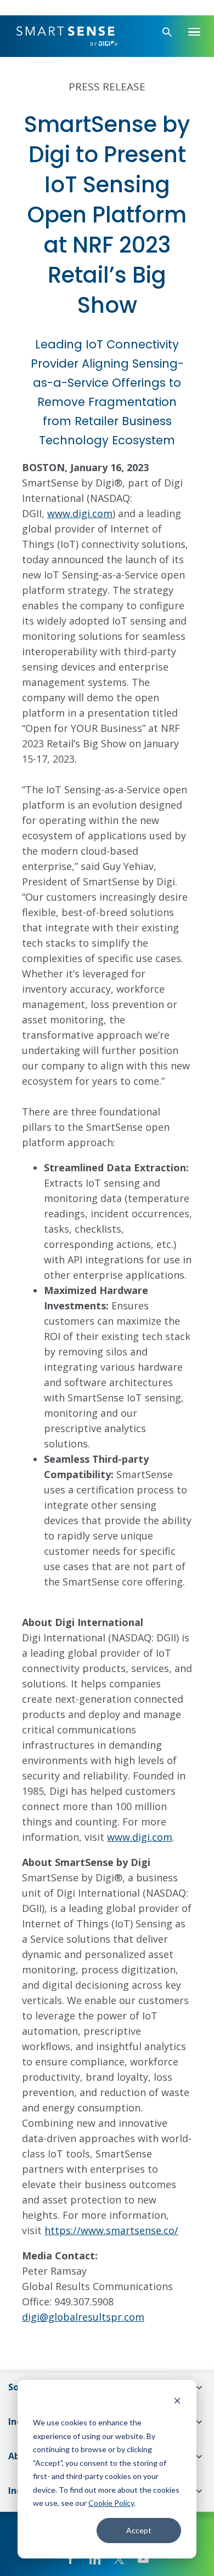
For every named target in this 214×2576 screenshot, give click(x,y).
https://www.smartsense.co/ (111, 2230)
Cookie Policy (111, 2503)
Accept (139, 2530)
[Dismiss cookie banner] (177, 2402)
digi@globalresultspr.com (83, 2317)
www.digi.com (80, 513)
